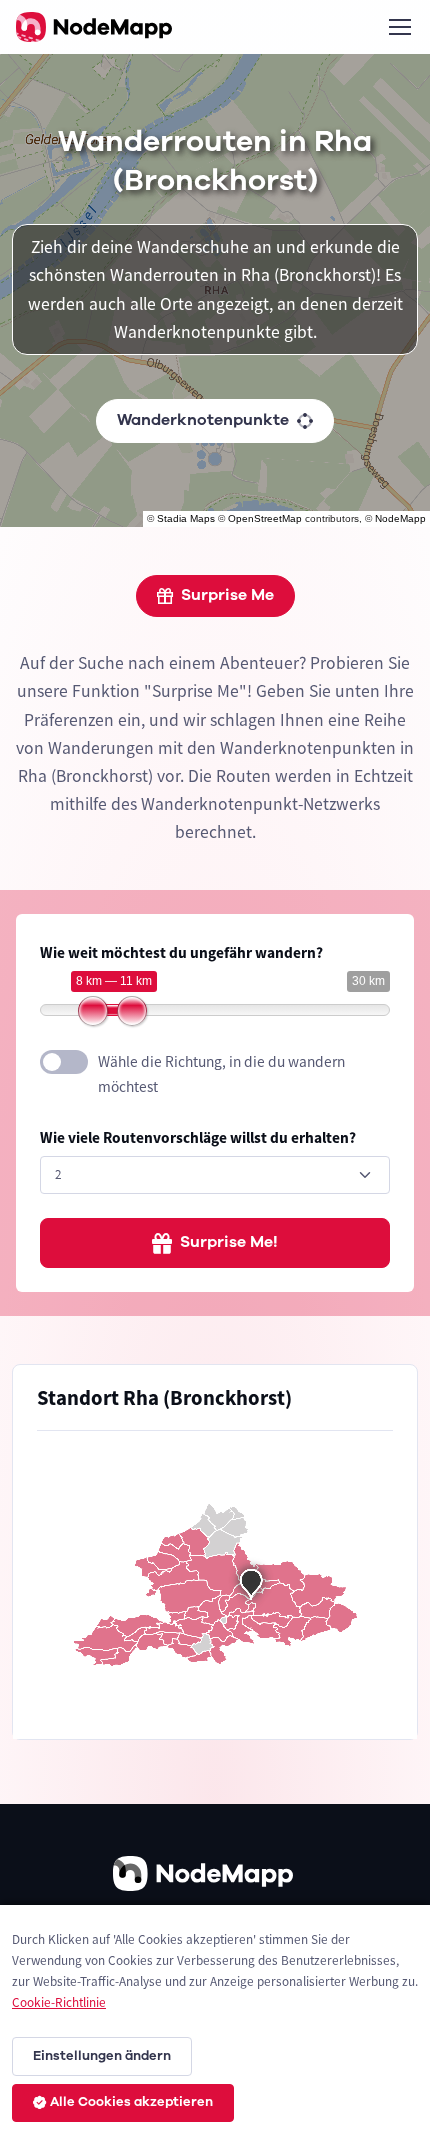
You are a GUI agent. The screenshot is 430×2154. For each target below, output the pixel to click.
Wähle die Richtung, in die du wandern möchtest (221, 1074)
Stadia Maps (186, 518)
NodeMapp (400, 518)
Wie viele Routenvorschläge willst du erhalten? (198, 1137)
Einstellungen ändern (102, 2056)
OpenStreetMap (265, 518)
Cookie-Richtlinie (59, 2002)
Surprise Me (227, 595)
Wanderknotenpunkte (203, 420)
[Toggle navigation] (399, 27)
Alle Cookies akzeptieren (131, 2102)
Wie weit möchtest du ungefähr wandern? (181, 952)
